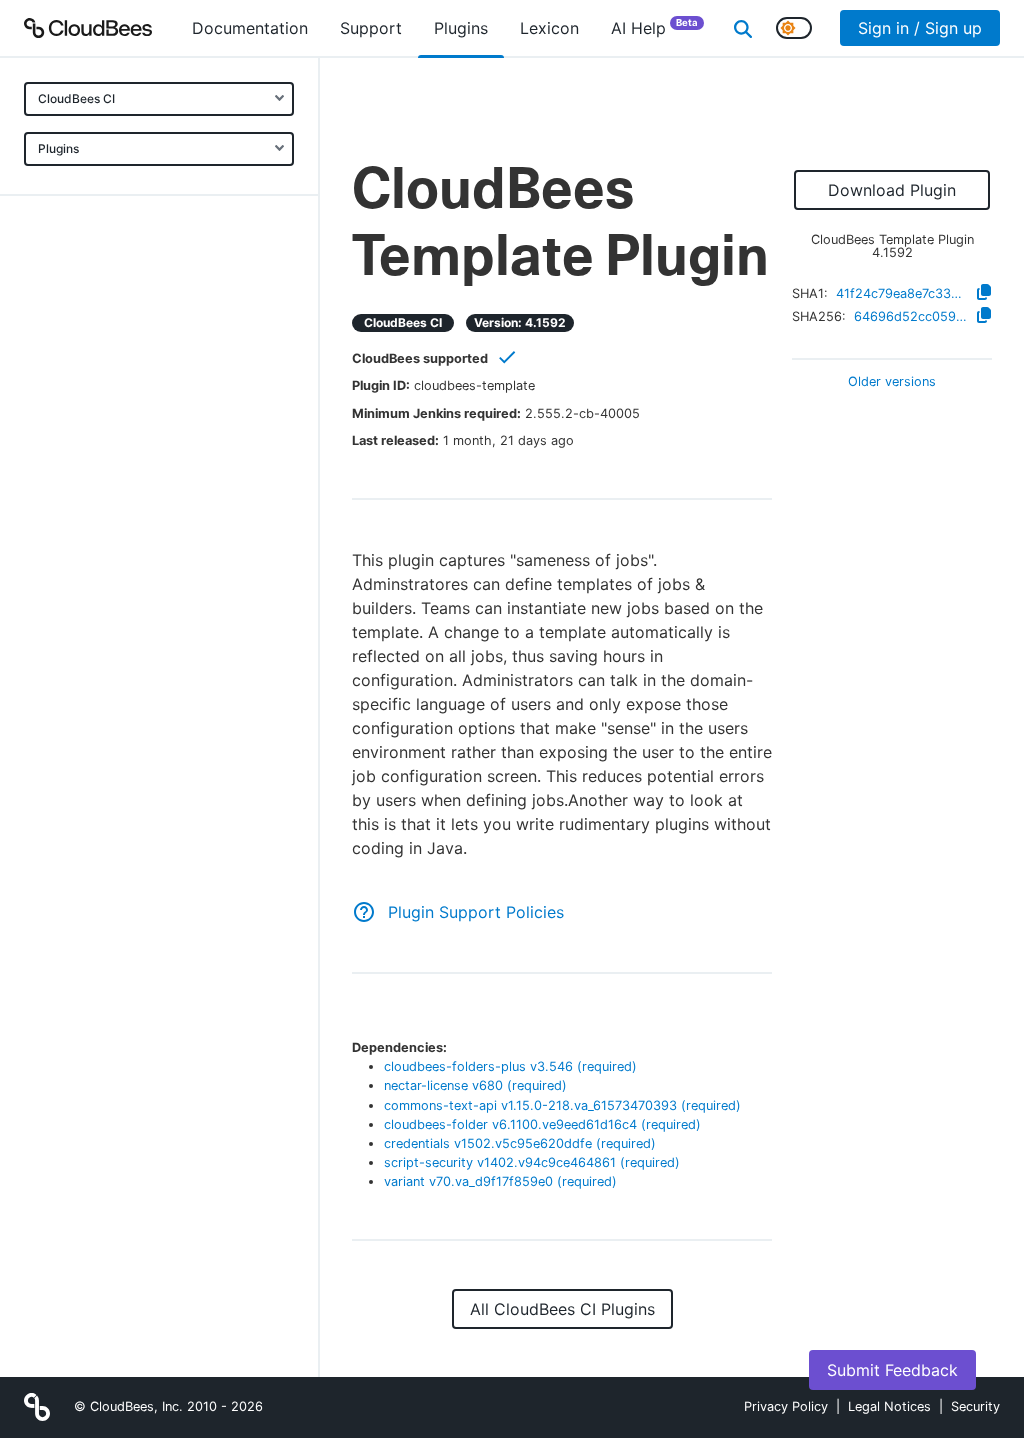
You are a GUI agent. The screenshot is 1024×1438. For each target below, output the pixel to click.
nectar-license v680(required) (475, 1085)
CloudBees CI (76, 98)
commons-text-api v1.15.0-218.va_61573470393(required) (562, 1105)
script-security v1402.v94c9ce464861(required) (532, 1162)
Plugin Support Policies (476, 912)
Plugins (58, 148)
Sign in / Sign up (920, 28)
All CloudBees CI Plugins (562, 1309)
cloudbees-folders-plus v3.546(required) (510, 1066)
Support (371, 28)
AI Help (654, 27)
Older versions (892, 382)
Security (975, 1406)
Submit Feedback (892, 1370)
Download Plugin (892, 190)
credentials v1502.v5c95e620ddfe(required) (520, 1143)
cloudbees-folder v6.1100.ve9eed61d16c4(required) (542, 1124)
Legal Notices (889, 1406)
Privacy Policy (786, 1406)
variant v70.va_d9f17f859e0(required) (500, 1181)
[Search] (743, 28)
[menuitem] (250, 28)
